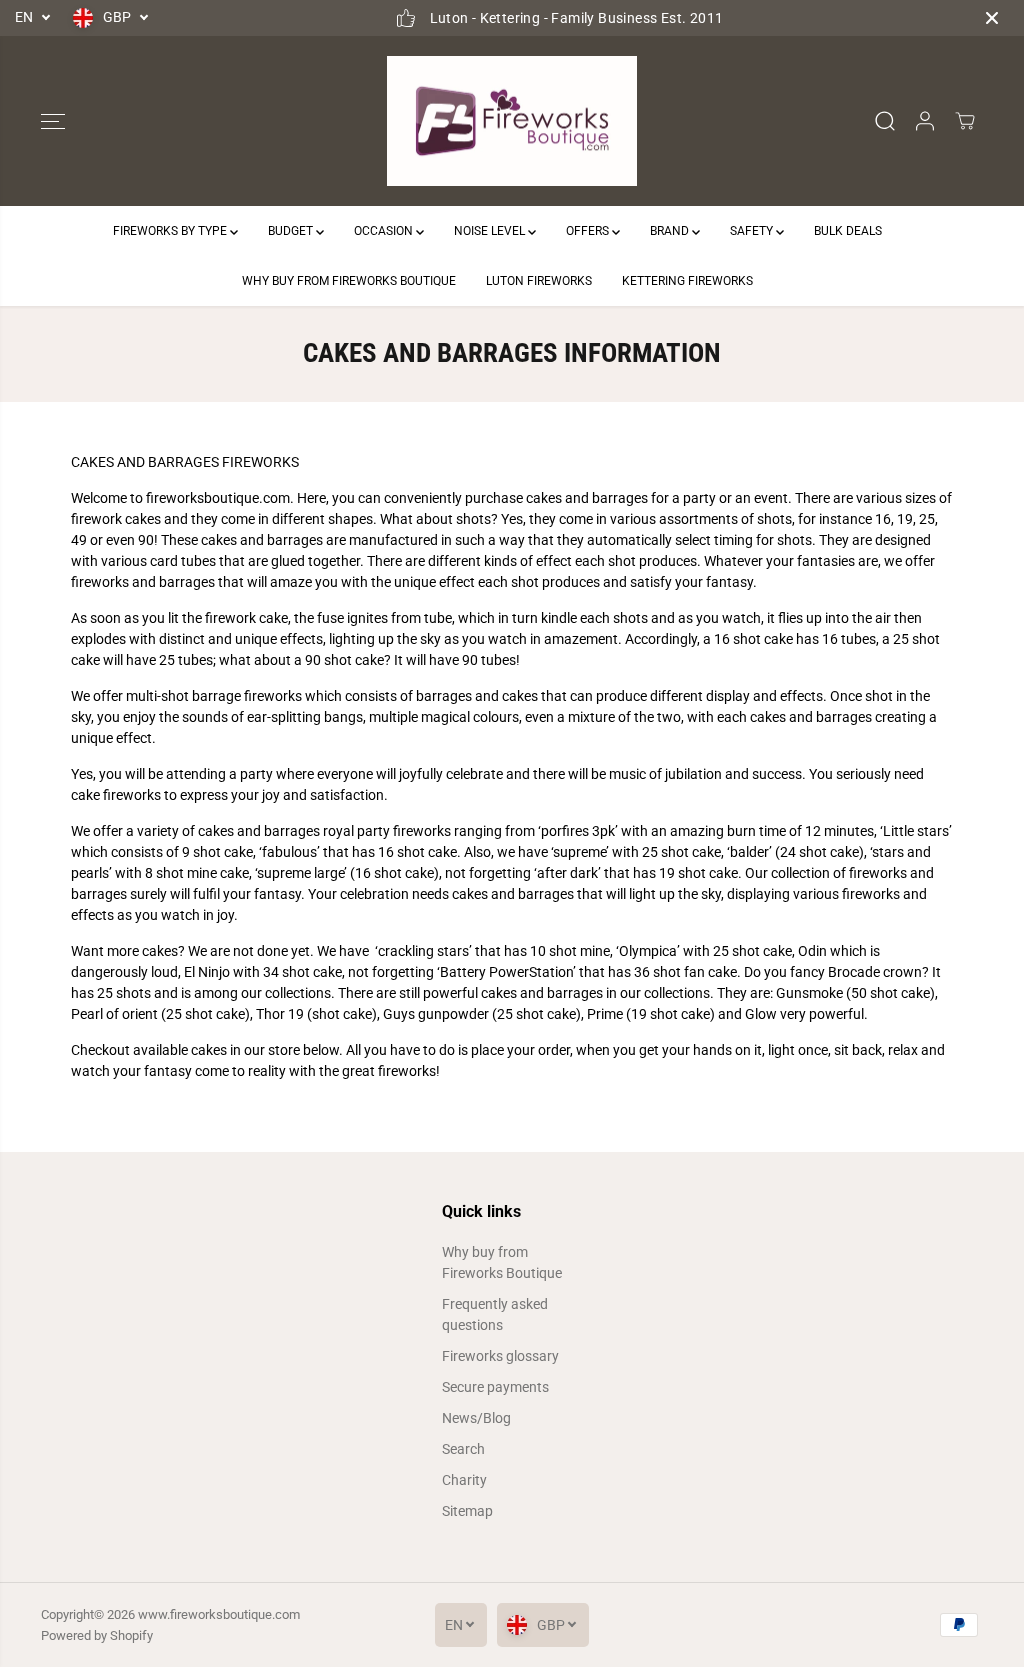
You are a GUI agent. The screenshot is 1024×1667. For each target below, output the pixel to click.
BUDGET (292, 231)
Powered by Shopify (97, 1635)
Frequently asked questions (495, 1314)
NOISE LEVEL (491, 231)
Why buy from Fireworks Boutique (502, 1262)
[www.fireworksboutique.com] (512, 121)
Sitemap (467, 1511)
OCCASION (385, 231)
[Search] (885, 121)
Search (463, 1449)
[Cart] (965, 121)
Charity (464, 1480)
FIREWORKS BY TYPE (171, 231)
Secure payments (495, 1387)
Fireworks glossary (500, 1356)
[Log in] (925, 121)
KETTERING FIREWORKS (687, 281)
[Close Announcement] (992, 18)
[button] (53, 121)
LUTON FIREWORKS (539, 281)
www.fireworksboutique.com (219, 1614)
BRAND (671, 231)
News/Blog (476, 1418)
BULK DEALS (848, 231)
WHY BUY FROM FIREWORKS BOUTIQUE (349, 281)
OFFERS (589, 231)
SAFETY (753, 231)
